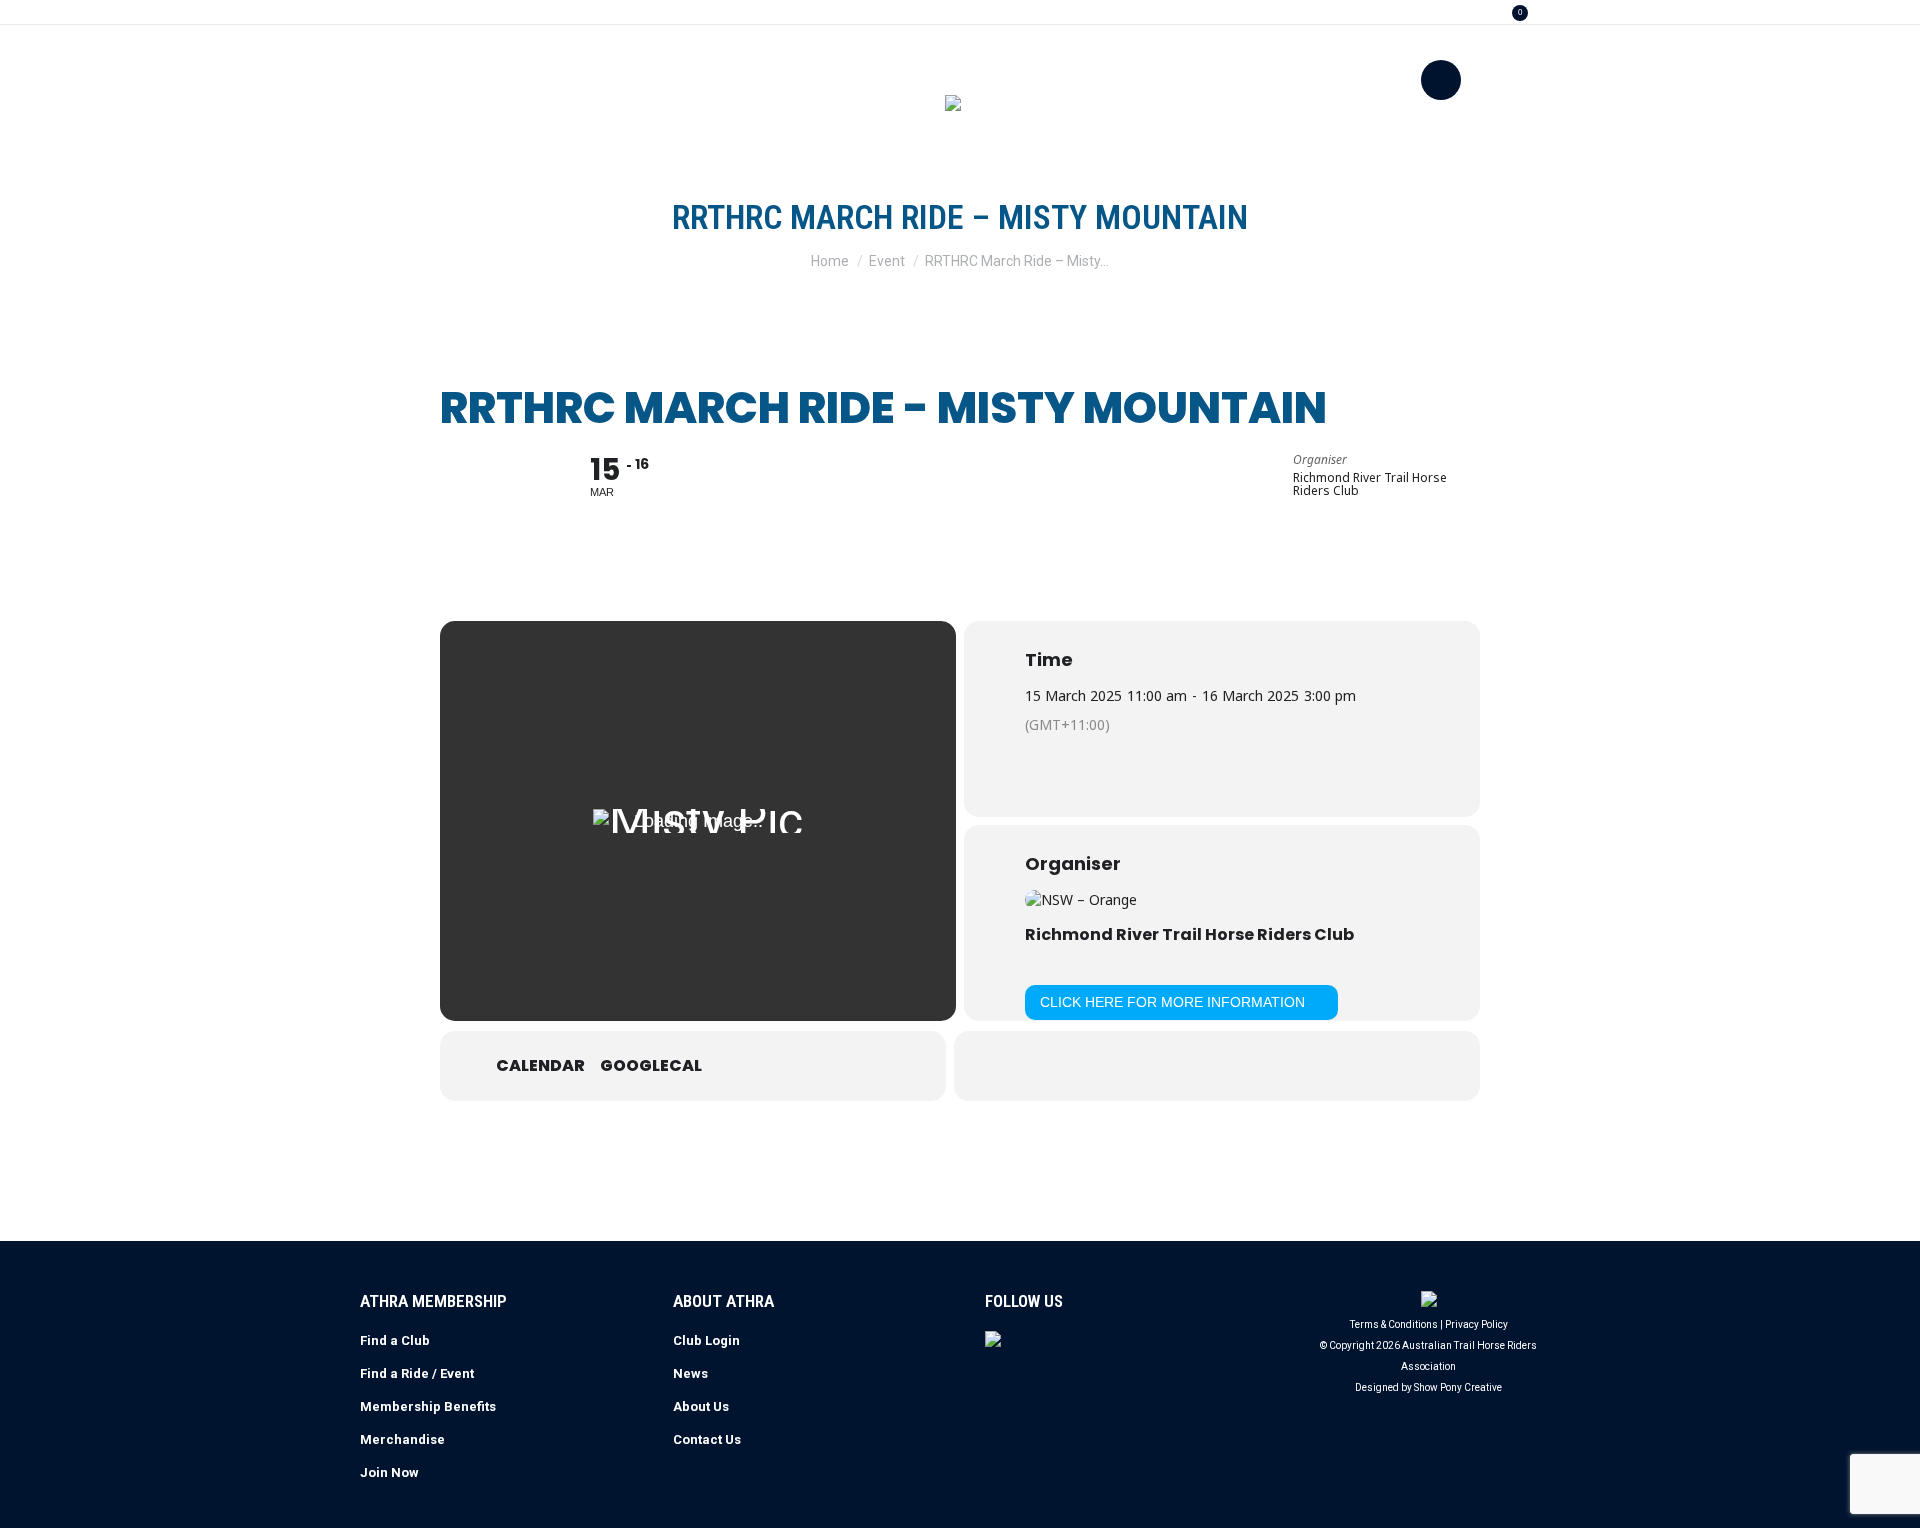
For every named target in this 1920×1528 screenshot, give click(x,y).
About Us (701, 1406)
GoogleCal (651, 1066)
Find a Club (395, 1340)
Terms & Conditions (1394, 1324)
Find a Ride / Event (417, 1373)
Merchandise (402, 1439)
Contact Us (707, 1439)
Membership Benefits (428, 1406)
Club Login (706, 1340)
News (690, 1373)
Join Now (389, 1472)
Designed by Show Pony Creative (1428, 1387)
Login (1457, 12)
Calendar (540, 1066)
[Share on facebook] (1167, 1066)
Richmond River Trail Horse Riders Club (1189, 934)
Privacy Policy (1476, 1324)
